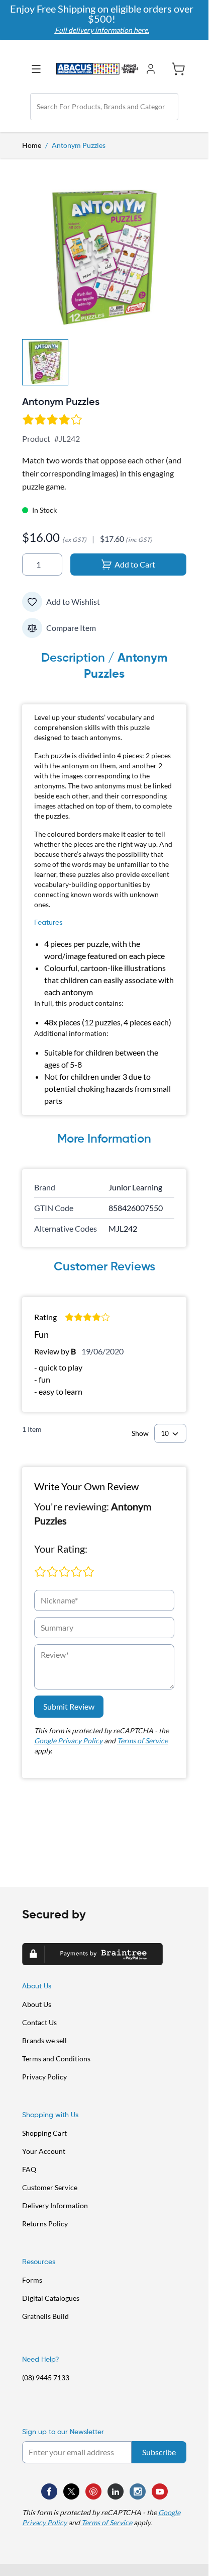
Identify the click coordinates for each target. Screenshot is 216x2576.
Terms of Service (142, 1741)
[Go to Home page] (97, 69)
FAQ (29, 2169)
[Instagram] (138, 2491)
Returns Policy (45, 2224)
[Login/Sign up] (153, 69)
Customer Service (50, 2187)
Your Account (44, 2151)
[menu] (39, 69)
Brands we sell (44, 2040)
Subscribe (159, 2452)
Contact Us (39, 2022)
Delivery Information (55, 2205)
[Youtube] (160, 2491)
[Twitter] (71, 2491)
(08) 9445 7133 (46, 2378)
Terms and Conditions (56, 2059)
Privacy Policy (44, 2077)
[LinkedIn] (116, 2491)
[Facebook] (49, 2491)
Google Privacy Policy (68, 1741)
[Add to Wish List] (32, 602)
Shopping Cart (44, 2133)
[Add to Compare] (32, 628)
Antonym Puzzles (79, 145)
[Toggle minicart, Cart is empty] (175, 69)
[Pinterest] (93, 2491)
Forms (32, 2280)
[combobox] (104, 107)
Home (32, 145)
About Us (37, 2004)
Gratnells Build (45, 2316)
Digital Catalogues (51, 2298)
